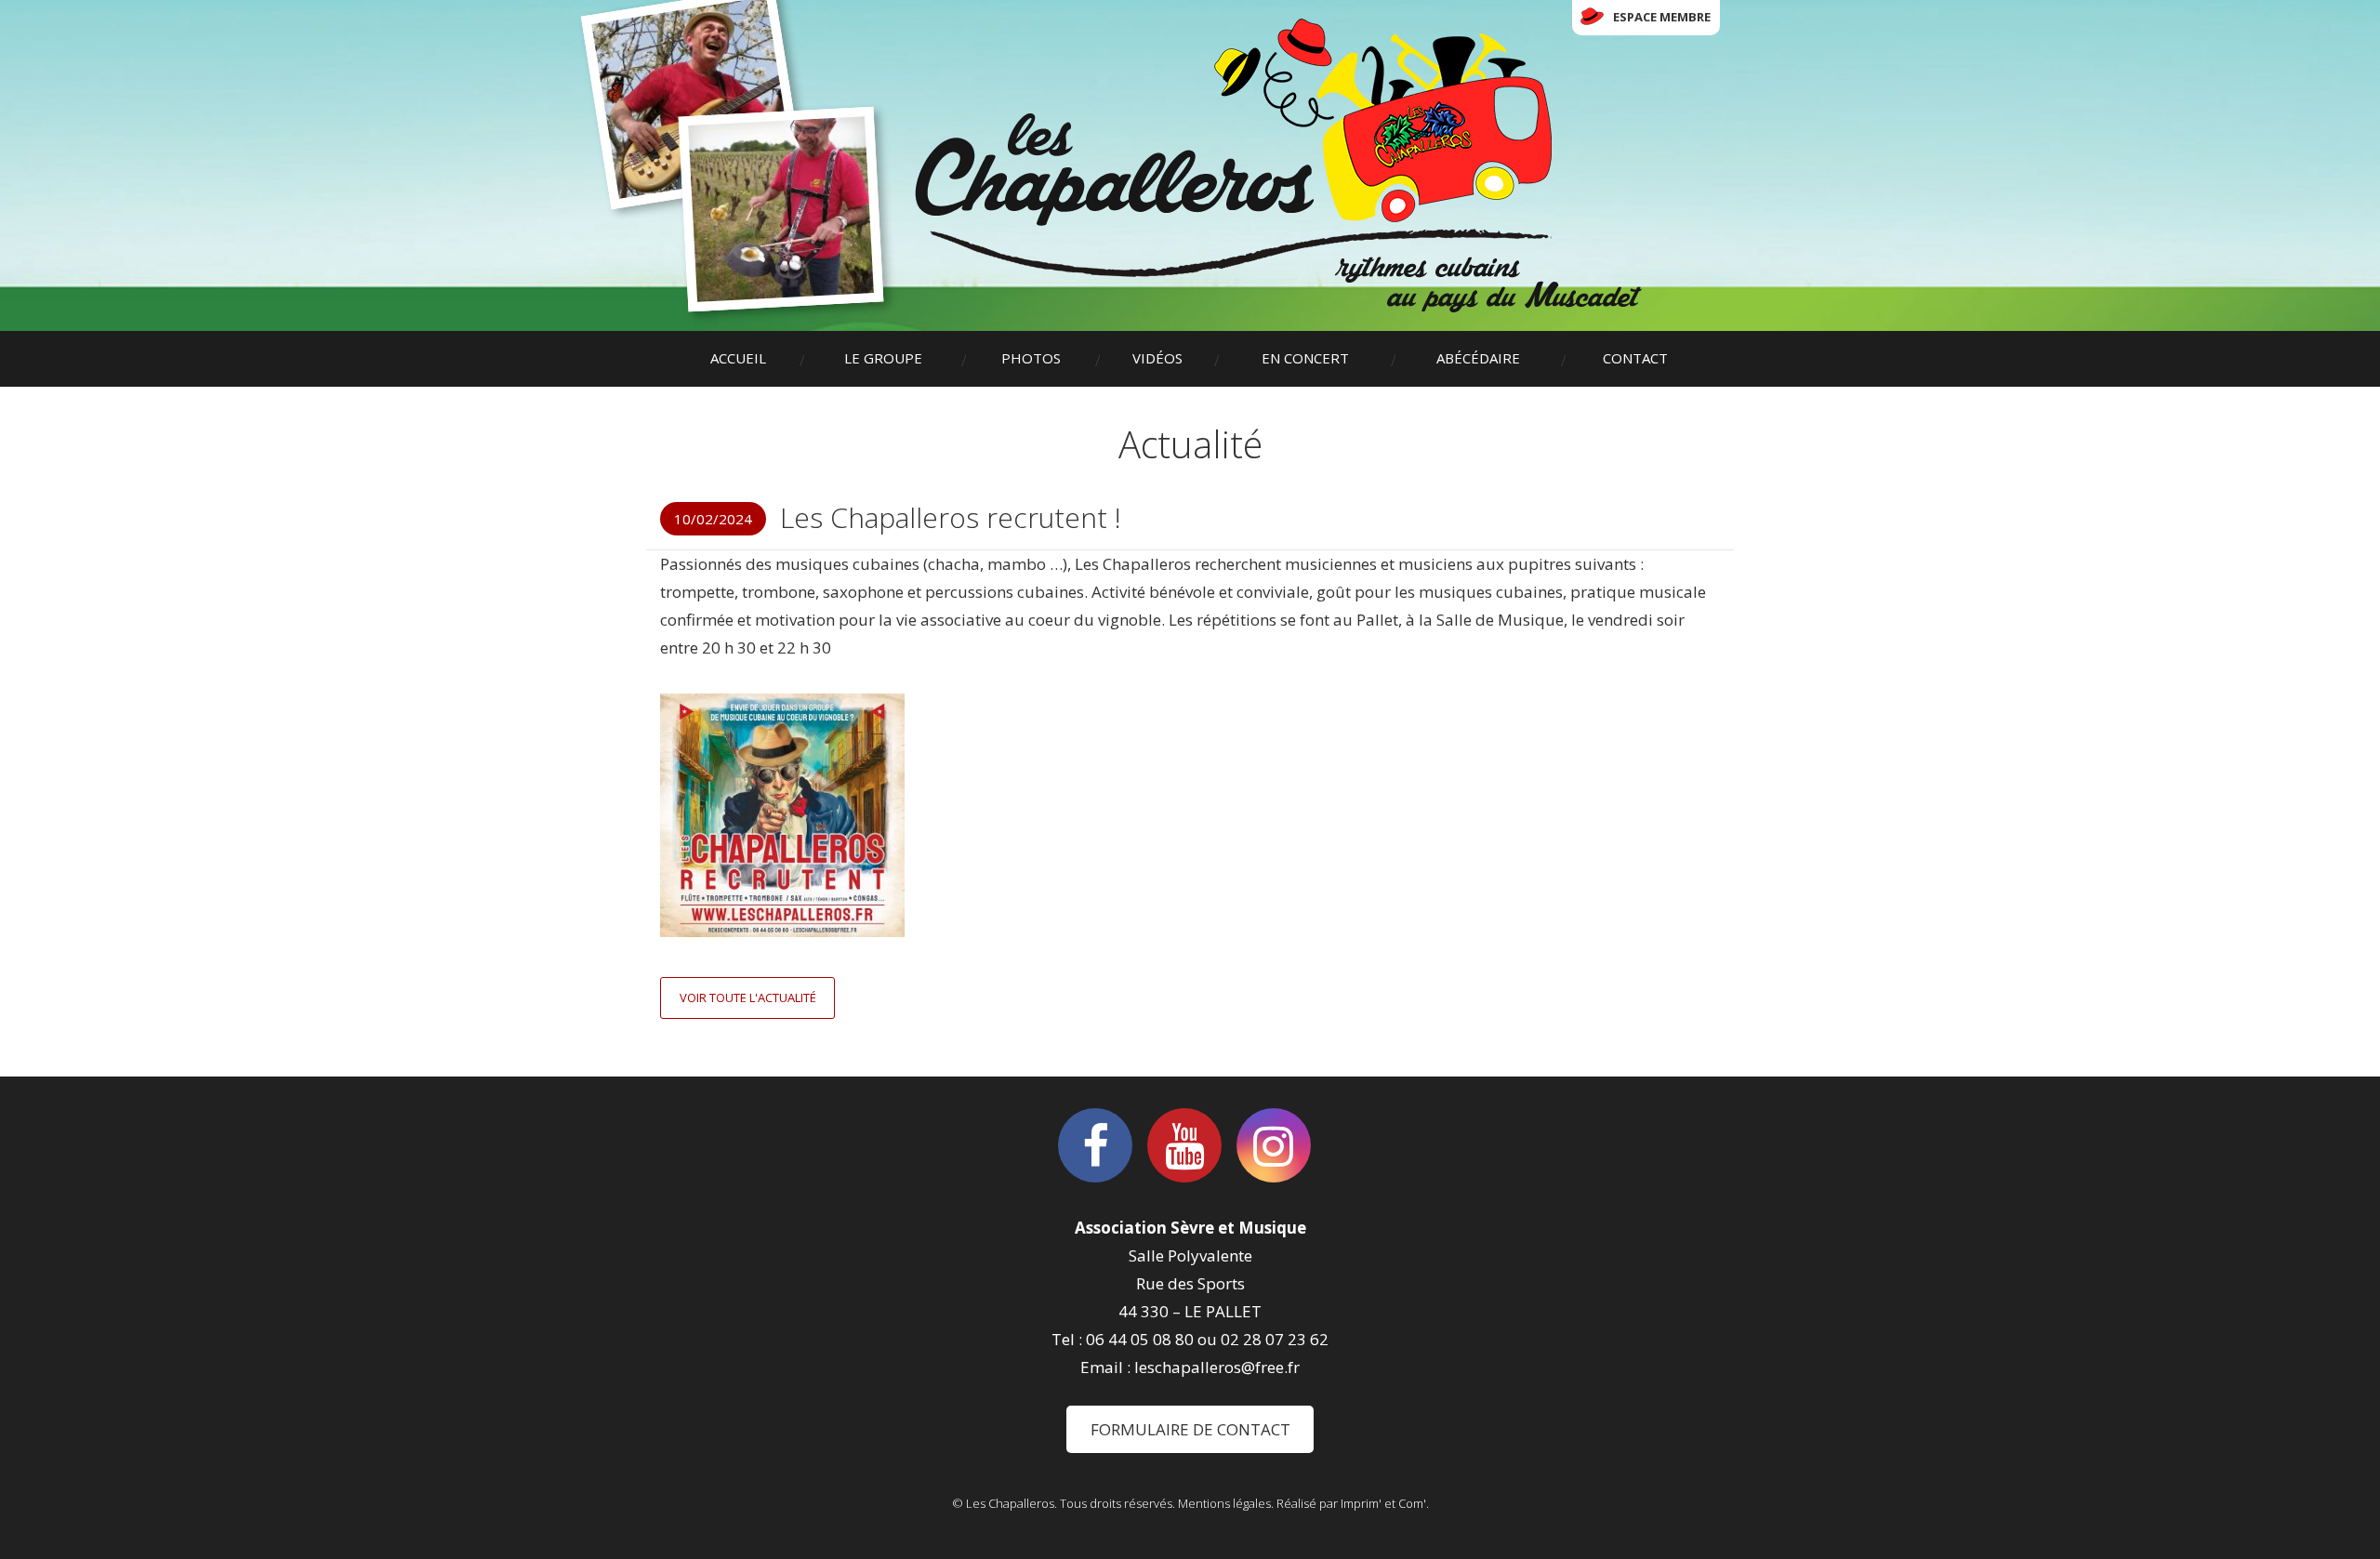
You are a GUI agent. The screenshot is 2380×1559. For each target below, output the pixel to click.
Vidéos (1157, 358)
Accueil (738, 358)
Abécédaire (1478, 358)
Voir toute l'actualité (748, 997)
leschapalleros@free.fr (1217, 1367)
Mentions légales (1224, 1503)
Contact (1635, 358)
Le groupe (883, 358)
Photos (1031, 358)
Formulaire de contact (1190, 1429)
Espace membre (1662, 17)
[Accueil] (1278, 165)
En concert (1305, 358)
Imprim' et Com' (1383, 1503)
